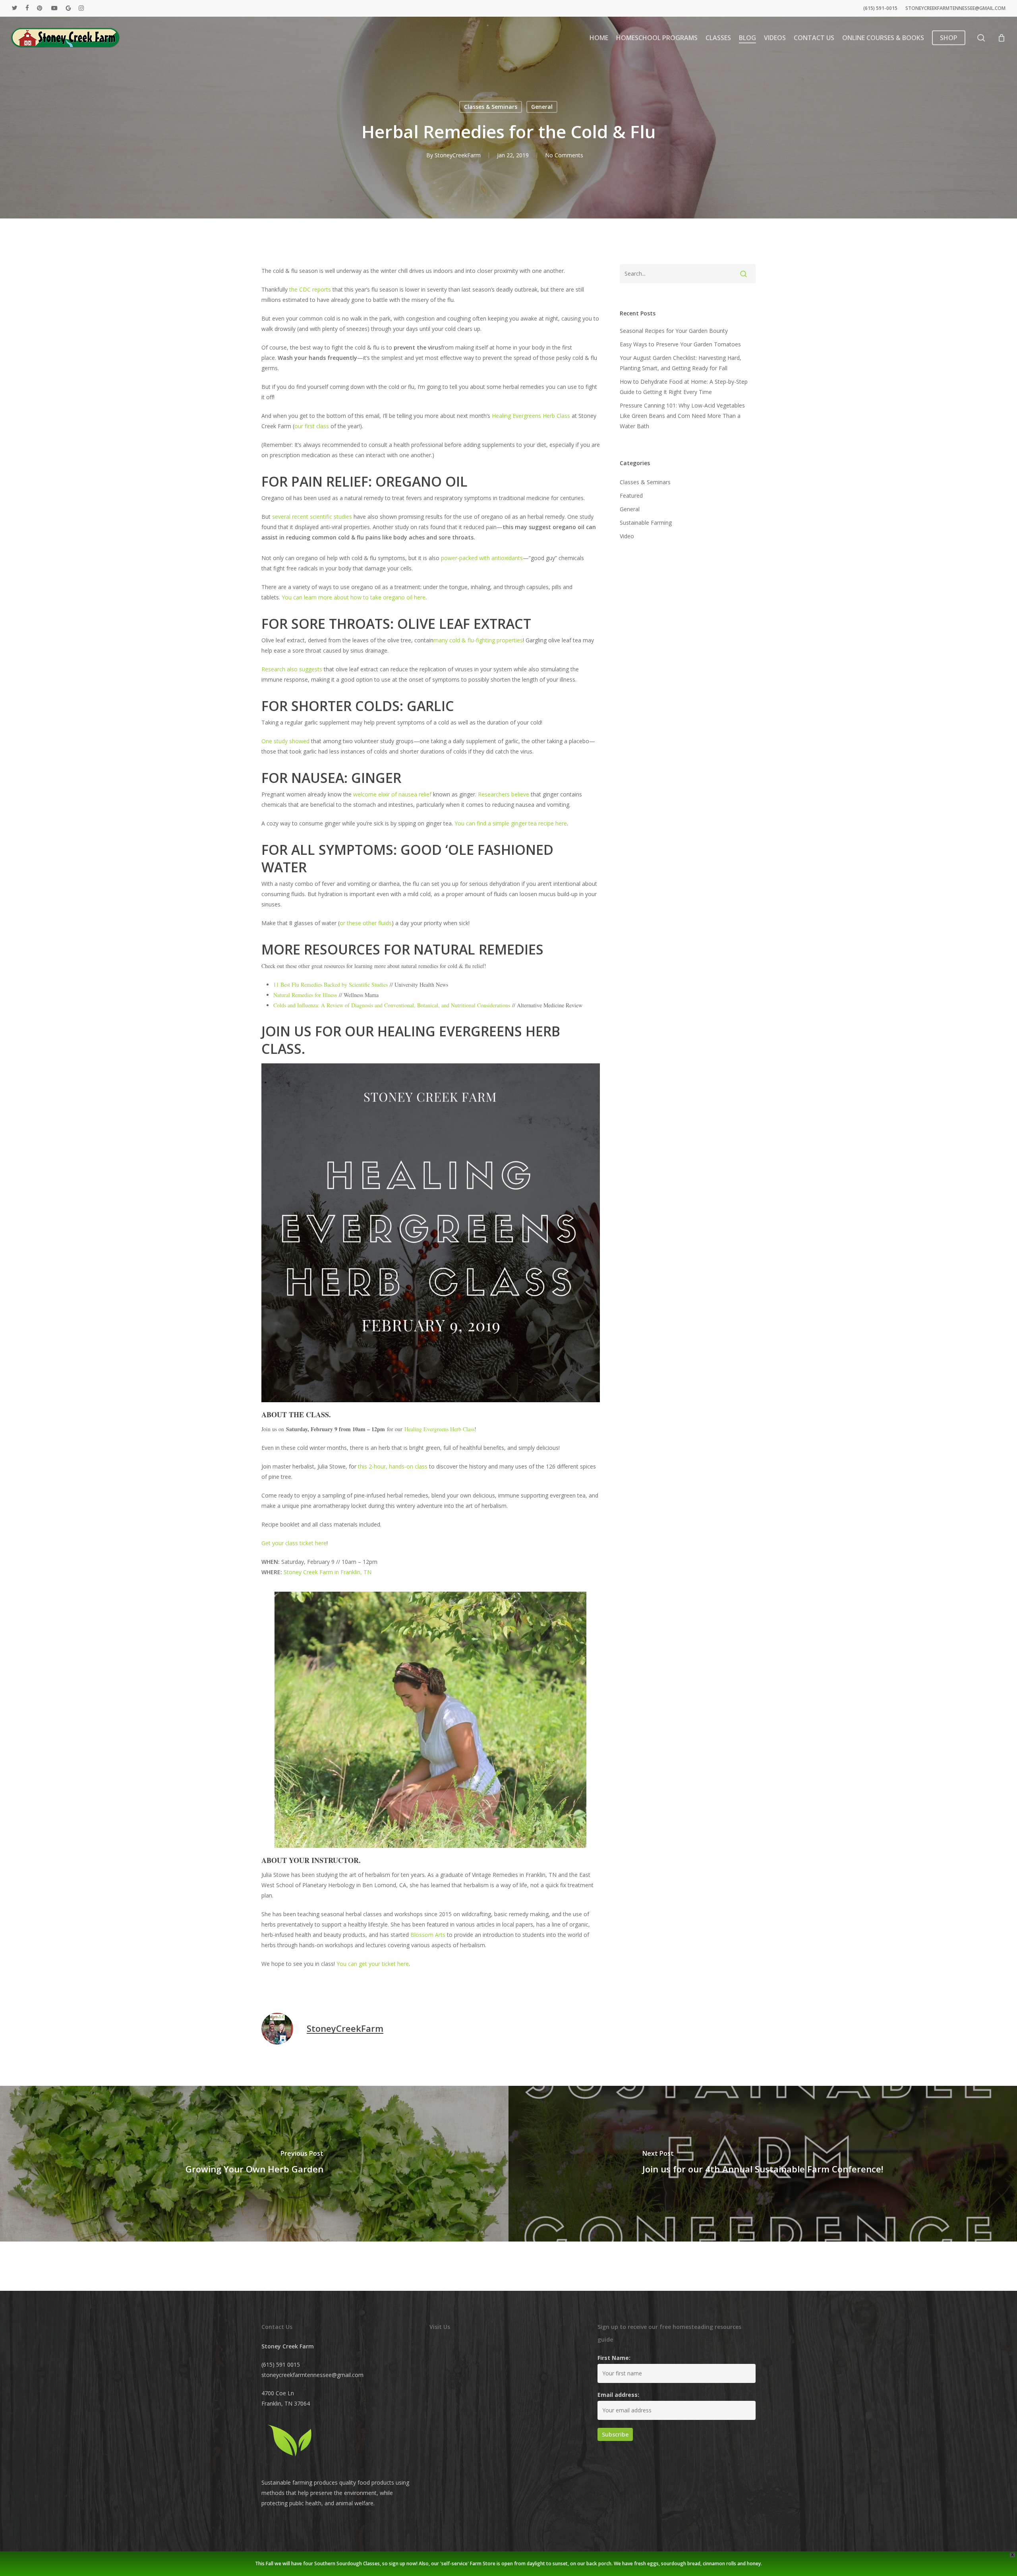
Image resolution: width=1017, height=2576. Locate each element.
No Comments (564, 155)
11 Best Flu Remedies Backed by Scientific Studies (331, 985)
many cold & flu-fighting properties (478, 640)
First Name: (614, 2358)
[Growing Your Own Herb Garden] (254, 2164)
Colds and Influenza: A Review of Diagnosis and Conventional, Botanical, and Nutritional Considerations (392, 1005)
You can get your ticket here (373, 1964)
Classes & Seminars (491, 107)
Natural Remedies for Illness (305, 995)
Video (627, 536)
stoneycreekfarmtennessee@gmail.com (312, 2375)
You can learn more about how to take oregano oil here (354, 597)
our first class (312, 426)
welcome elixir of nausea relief (392, 794)
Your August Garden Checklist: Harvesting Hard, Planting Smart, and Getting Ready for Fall (681, 363)
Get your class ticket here (294, 1543)
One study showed (285, 741)
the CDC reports (310, 289)
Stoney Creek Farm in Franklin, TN (328, 1572)
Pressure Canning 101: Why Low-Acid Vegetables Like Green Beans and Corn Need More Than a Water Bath (682, 416)
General (542, 107)
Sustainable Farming (646, 523)
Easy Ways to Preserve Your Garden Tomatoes (680, 344)
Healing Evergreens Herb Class (531, 416)
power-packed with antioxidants (482, 558)
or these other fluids (366, 923)
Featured (631, 496)
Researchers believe (504, 794)
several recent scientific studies (312, 517)
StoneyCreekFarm (458, 155)
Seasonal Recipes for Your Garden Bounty (674, 331)
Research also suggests (292, 669)
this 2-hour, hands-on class (393, 1466)
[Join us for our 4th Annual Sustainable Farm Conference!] (763, 2164)
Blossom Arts (428, 1935)
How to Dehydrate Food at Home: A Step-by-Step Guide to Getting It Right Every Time (684, 387)
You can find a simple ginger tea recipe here (511, 823)
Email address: (618, 2395)
